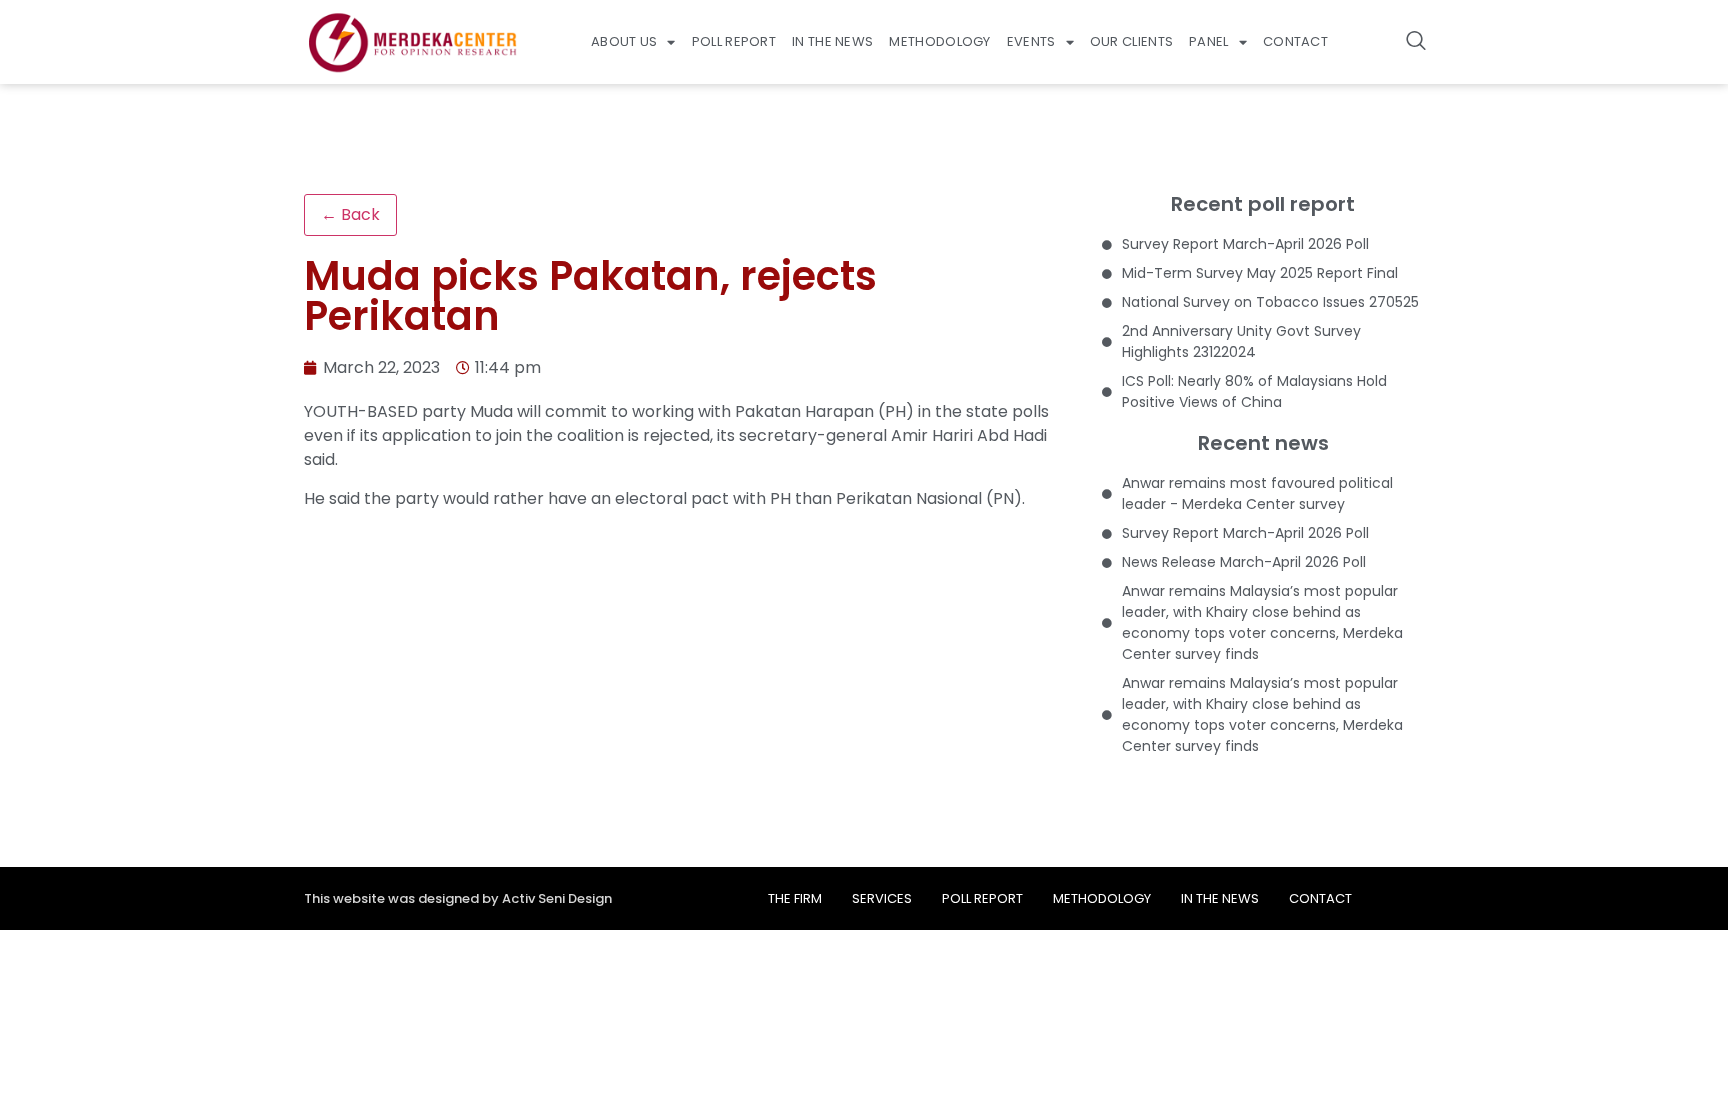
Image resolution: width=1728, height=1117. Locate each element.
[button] (1416, 42)
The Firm (795, 898)
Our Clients (1131, 41)
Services (882, 898)
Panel (1209, 41)
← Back (350, 214)
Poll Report (734, 41)
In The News (832, 41)
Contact (1295, 41)
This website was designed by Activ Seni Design (458, 898)
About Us (624, 41)
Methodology (939, 41)
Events (1031, 41)
